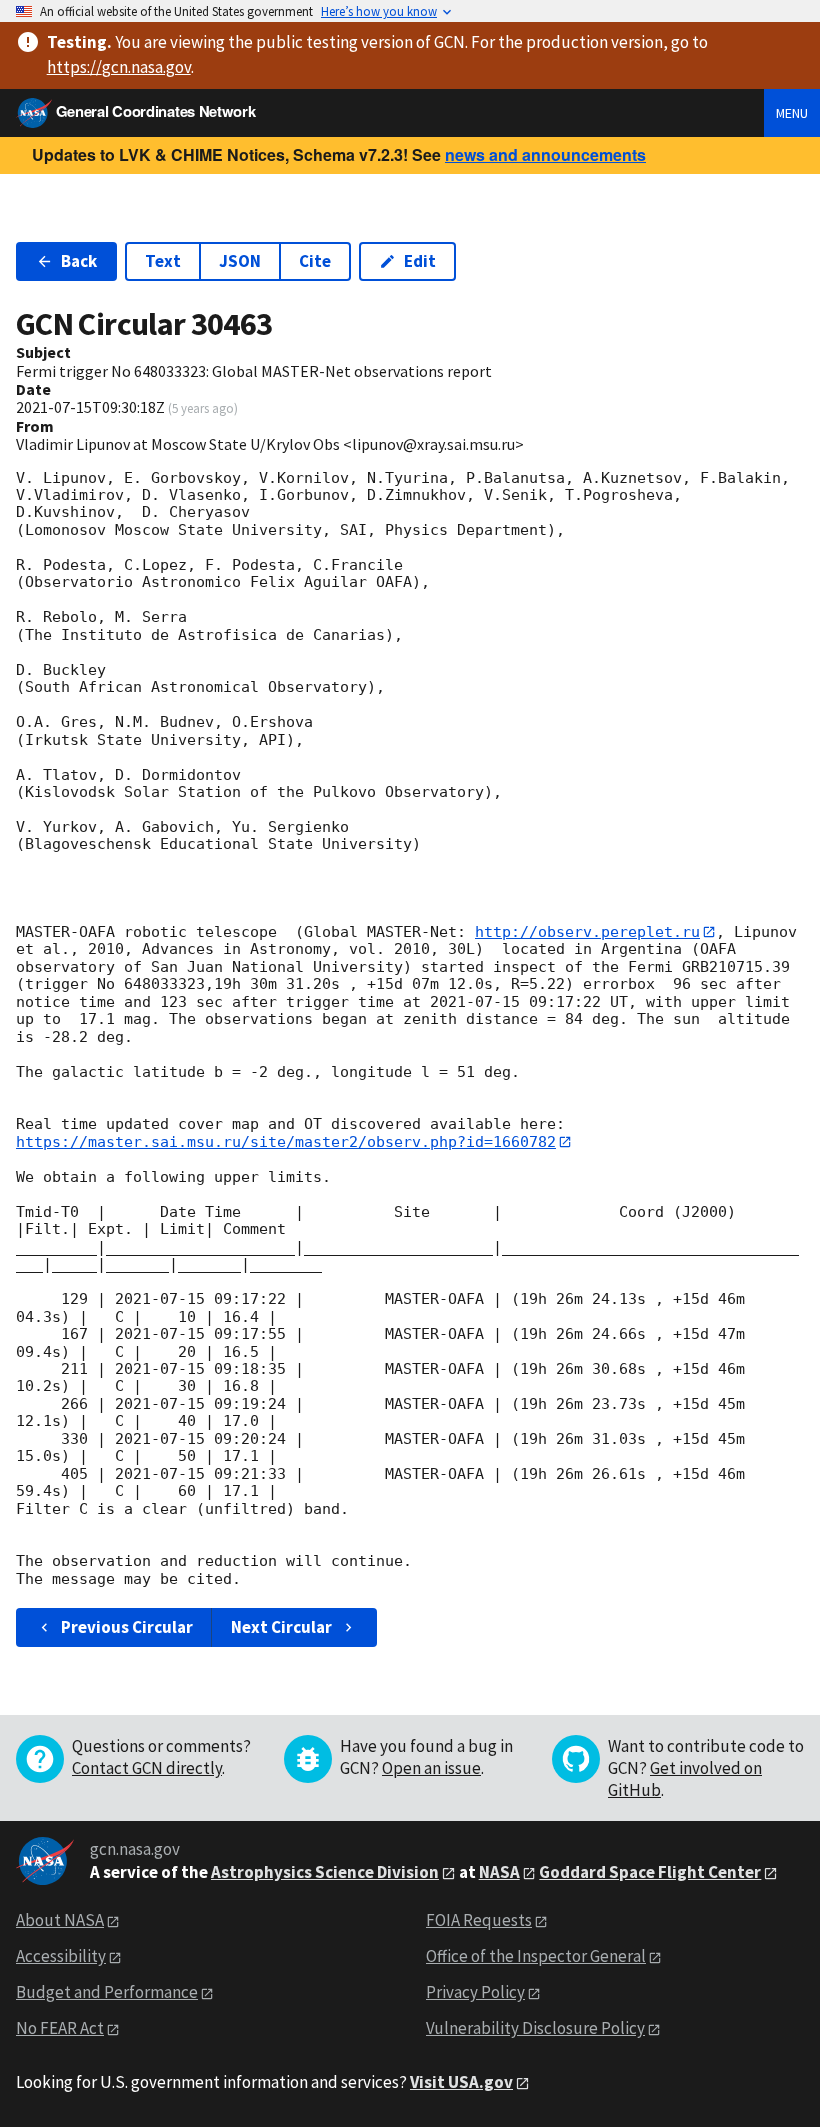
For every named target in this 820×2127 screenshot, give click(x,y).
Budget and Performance (107, 1992)
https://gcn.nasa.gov (119, 67)
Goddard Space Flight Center (650, 1872)
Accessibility (61, 1956)
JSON (240, 261)
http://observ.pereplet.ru (587, 932)
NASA (499, 1872)
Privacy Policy (475, 1992)
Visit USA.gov (461, 2082)
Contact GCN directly (147, 1768)
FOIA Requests (479, 1920)
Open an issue (431, 1768)
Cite (315, 261)
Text (163, 261)
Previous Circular (127, 1627)
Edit (420, 261)
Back (79, 261)
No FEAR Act (60, 2028)
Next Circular (281, 1627)
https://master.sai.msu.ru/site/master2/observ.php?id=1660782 (286, 1142)
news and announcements (545, 154)
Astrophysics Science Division (325, 1872)
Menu (792, 113)
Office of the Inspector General (536, 1956)
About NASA (60, 1920)
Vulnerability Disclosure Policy (535, 2028)
